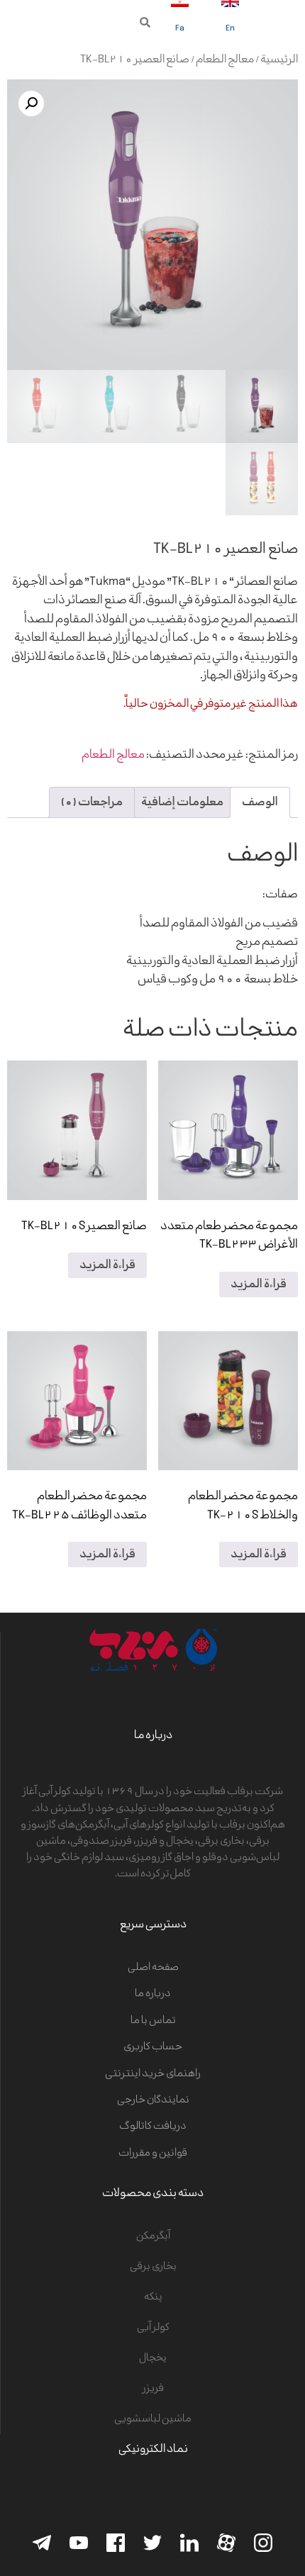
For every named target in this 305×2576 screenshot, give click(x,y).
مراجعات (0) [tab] (92, 802)
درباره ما (153, 1994)
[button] (145, 22)
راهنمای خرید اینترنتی (153, 2074)
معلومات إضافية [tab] (182, 802)
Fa (180, 29)
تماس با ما (153, 2021)
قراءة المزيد (259, 1284)
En (230, 29)
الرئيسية (279, 60)
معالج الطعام (225, 60)
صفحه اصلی (153, 1967)
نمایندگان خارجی (153, 2100)
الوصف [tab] (260, 802)
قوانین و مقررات (153, 2153)
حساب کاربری (153, 2047)
